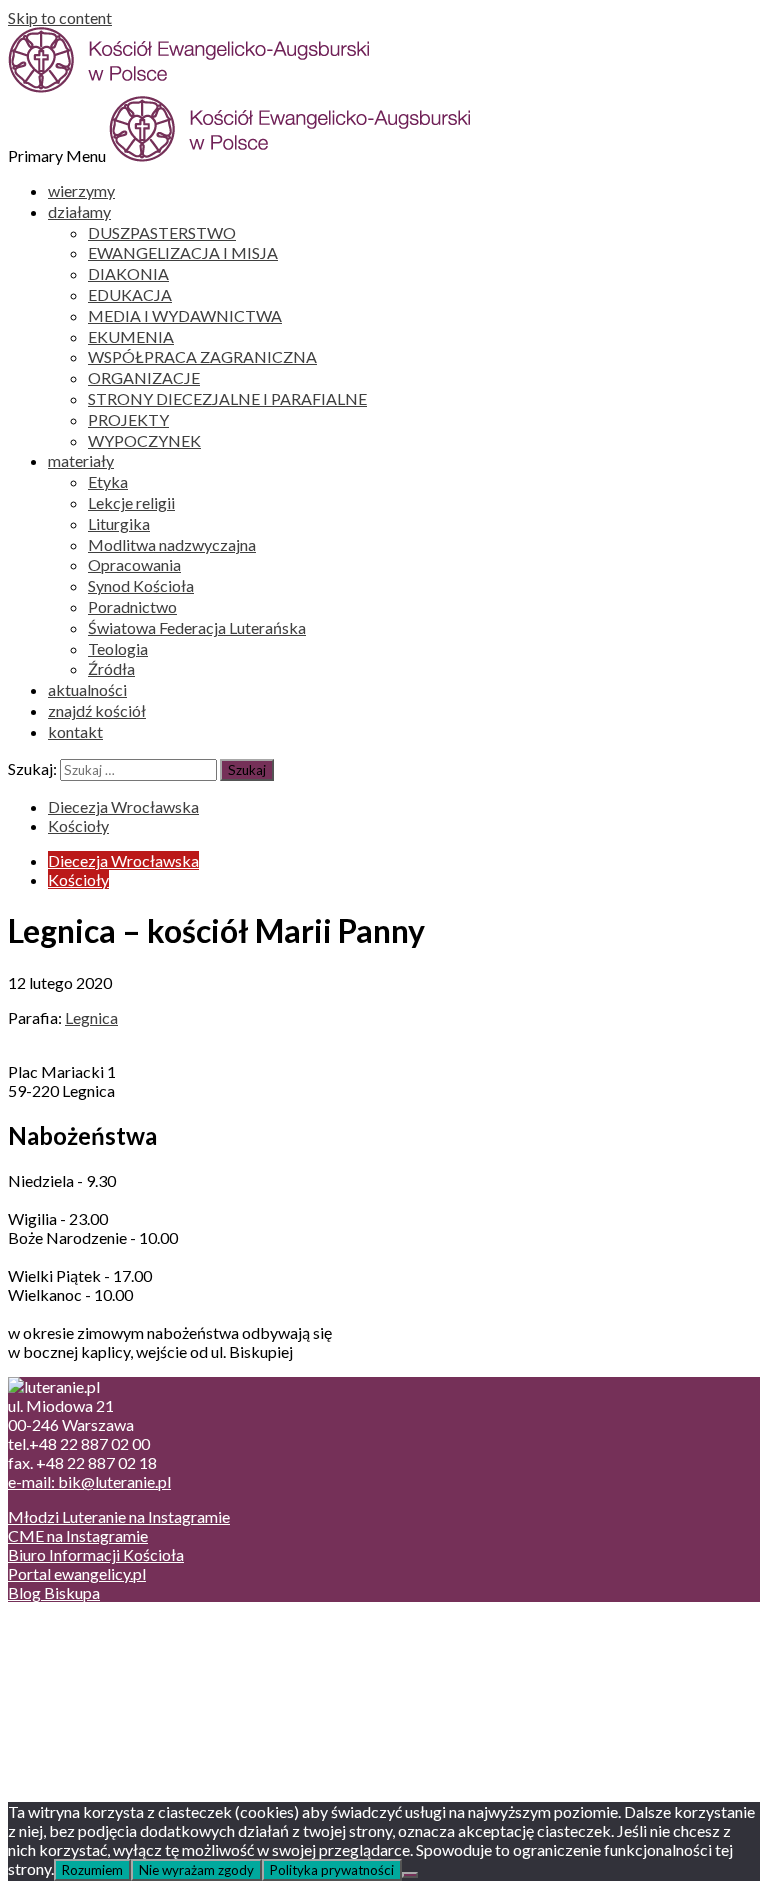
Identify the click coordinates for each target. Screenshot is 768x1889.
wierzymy (81, 190)
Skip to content (60, 17)
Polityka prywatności (332, 1870)
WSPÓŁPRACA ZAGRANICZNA (202, 356)
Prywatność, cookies (118, 1646)
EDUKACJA (130, 294)
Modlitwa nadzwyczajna (172, 544)
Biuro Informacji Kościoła (96, 1554)
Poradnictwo (132, 606)
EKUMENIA (131, 336)
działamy (79, 211)
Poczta (72, 1627)
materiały (81, 460)
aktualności (87, 689)
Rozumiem (92, 1870)
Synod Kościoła (141, 585)
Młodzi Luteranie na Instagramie (119, 1516)
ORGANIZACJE (144, 377)
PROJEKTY (128, 419)
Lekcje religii (131, 502)
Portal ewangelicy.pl (77, 1573)
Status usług (89, 1684)
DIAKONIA (128, 273)
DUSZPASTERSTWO (162, 232)
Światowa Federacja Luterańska (197, 627)
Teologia (118, 648)
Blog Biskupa (54, 1592)
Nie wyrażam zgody (196, 1870)
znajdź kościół (97, 710)
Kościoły (78, 825)
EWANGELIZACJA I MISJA (183, 252)
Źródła (111, 668)
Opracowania (134, 564)
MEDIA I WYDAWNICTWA (185, 315)
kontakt (75, 731)
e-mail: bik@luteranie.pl (89, 1481)
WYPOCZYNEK (144, 440)
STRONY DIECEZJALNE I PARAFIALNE (227, 398)
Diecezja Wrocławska (123, 806)
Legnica (91, 1017)
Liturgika (119, 523)
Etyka (108, 481)
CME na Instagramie (78, 1535)
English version (99, 1665)
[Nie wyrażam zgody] (410, 1875)
